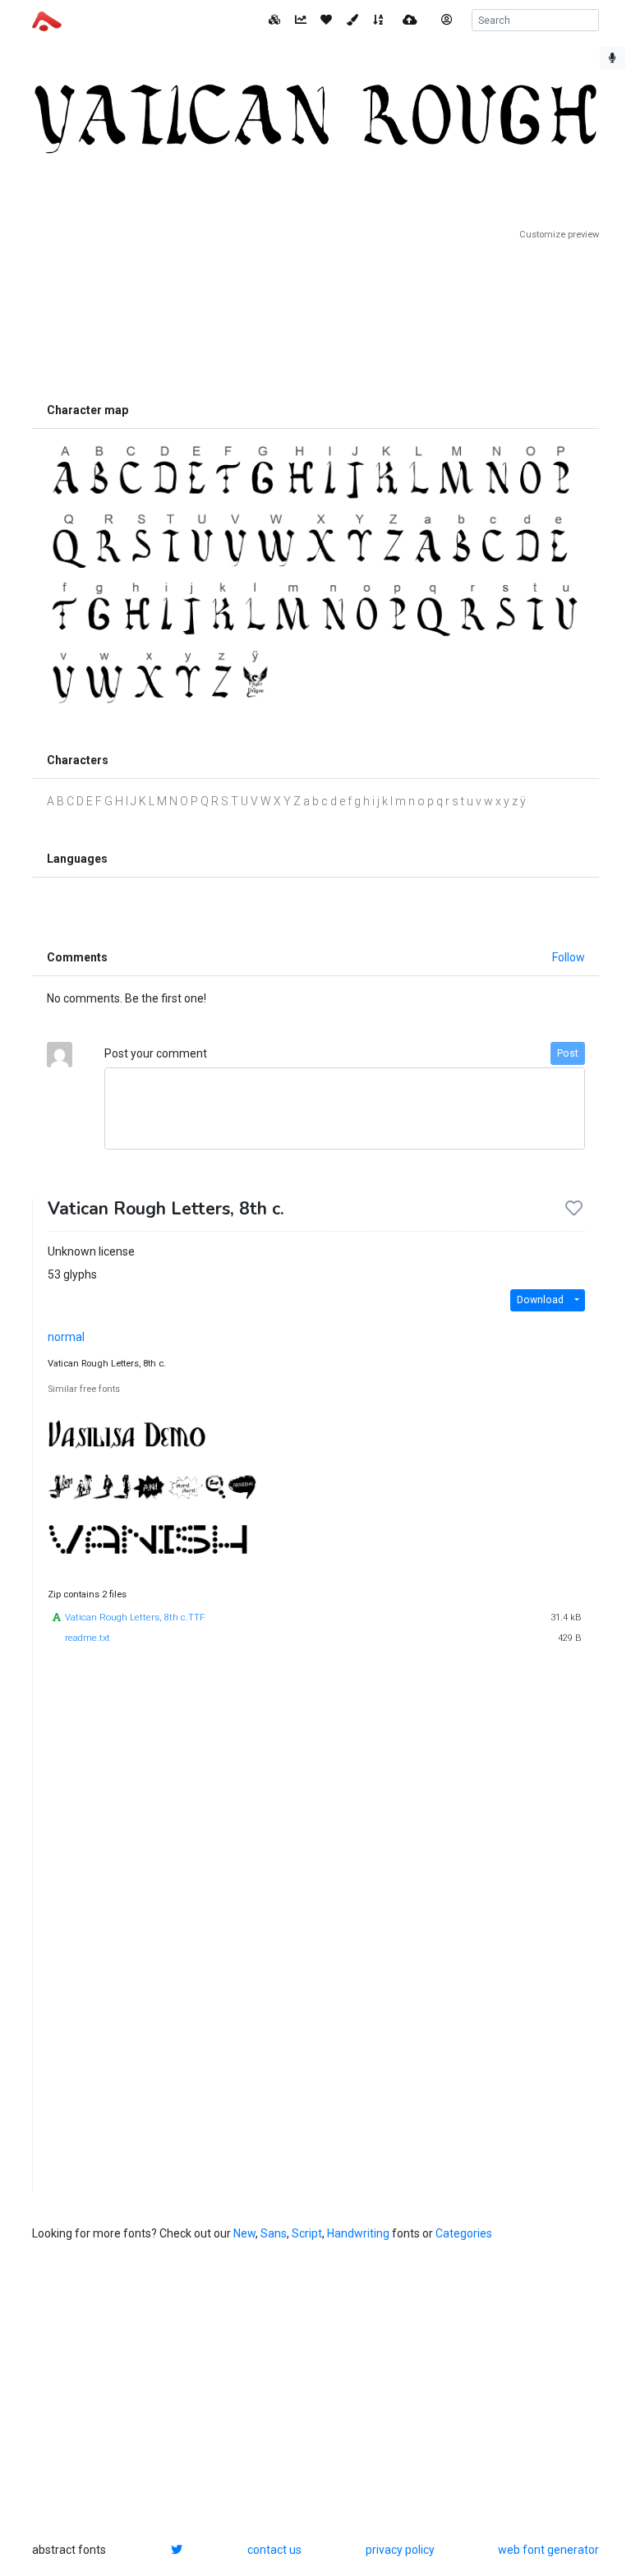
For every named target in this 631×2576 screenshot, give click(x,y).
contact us (274, 2550)
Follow (569, 957)
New (244, 2233)
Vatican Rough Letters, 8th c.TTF (135, 1617)
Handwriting (358, 2233)
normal (66, 1337)
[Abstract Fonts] (47, 20)
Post (568, 1053)
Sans (274, 2233)
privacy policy (400, 2550)
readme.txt (88, 1638)
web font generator (548, 2550)
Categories (464, 2233)
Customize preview (559, 235)
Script (307, 2233)
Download (540, 1300)
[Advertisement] (315, 318)
